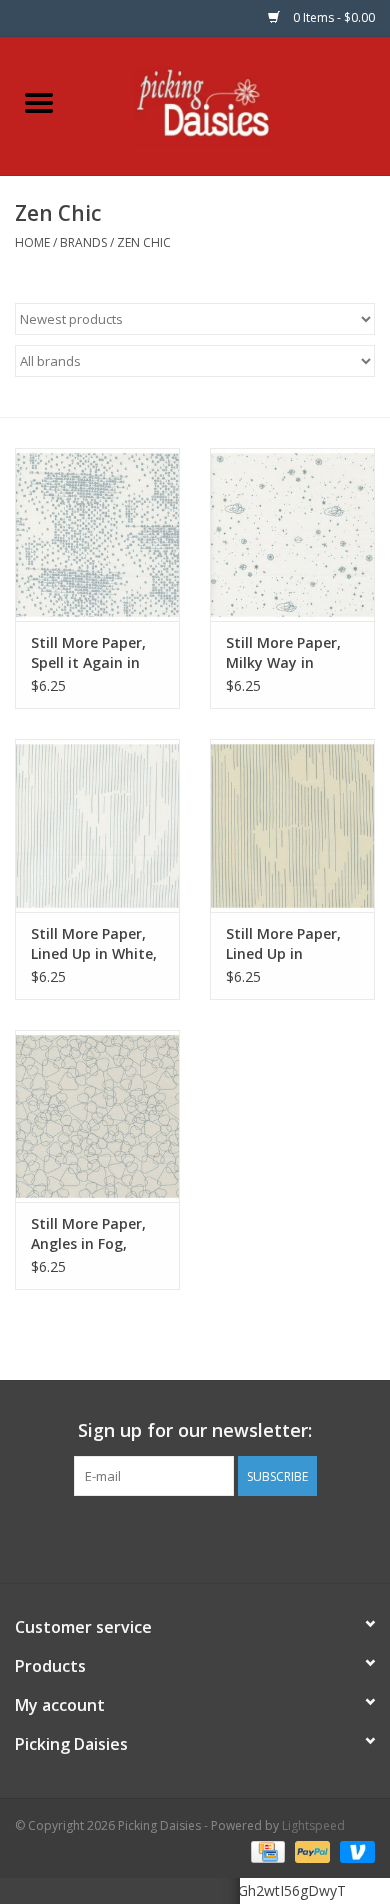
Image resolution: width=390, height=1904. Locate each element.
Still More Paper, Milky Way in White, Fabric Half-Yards (291, 653)
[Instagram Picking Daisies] (231, 1537)
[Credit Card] (266, 1850)
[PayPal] (310, 1850)
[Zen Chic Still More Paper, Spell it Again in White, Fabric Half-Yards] (97, 534)
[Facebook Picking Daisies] (159, 1537)
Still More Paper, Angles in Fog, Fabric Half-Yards (91, 1234)
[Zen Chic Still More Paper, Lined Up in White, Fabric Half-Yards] (97, 825)
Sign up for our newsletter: (195, 1430)
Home (32, 242)
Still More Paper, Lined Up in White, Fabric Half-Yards (94, 944)
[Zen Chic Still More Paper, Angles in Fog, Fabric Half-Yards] (97, 1116)
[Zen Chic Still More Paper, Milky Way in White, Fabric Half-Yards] (292, 534)
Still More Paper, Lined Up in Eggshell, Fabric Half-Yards (283, 944)
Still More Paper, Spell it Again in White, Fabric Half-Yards (96, 653)
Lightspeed (313, 1825)
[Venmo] (354, 1850)
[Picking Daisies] (234, 104)
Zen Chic (144, 242)
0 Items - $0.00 (332, 17)
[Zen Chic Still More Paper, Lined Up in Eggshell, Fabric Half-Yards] (292, 825)
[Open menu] (39, 102)
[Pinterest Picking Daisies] (195, 1537)
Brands (83, 242)
